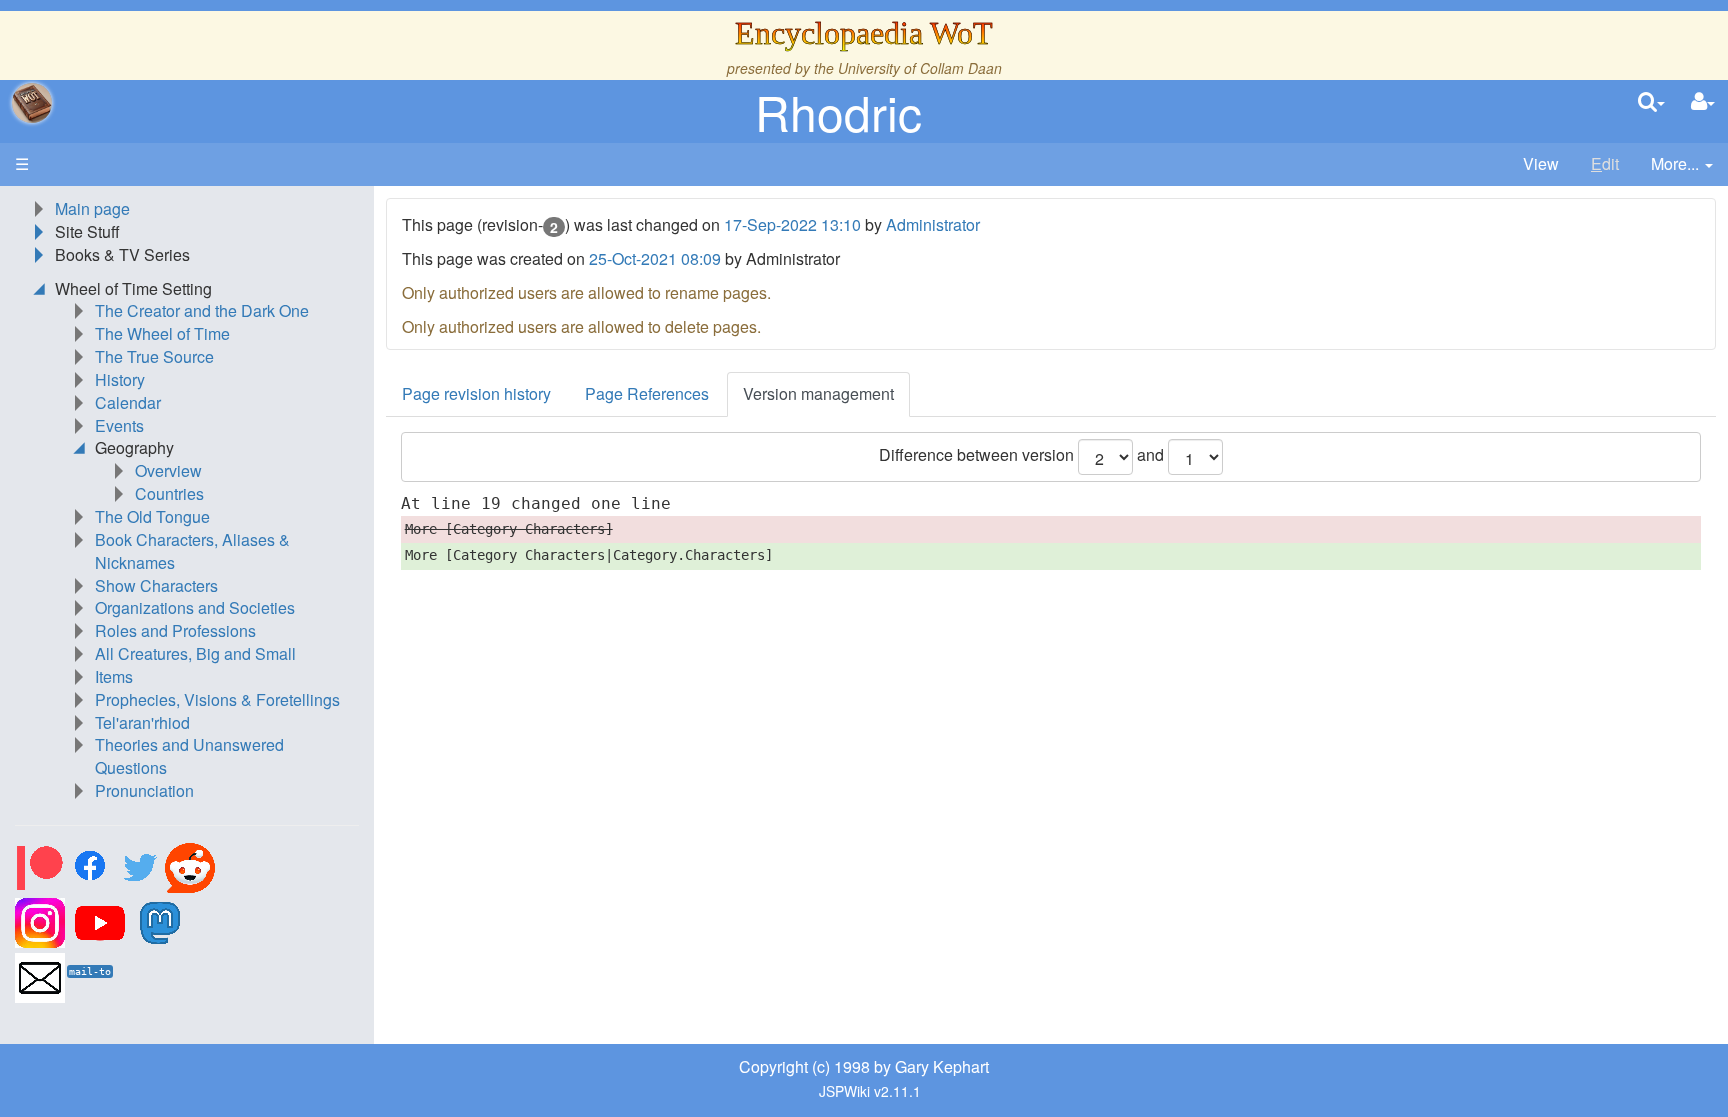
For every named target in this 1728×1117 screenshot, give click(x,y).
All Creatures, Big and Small (195, 653)
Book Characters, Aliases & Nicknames (192, 551)
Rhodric (838, 111)
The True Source (154, 356)
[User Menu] (1703, 102)
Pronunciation (144, 790)
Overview (168, 470)
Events (119, 425)
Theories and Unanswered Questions (189, 756)
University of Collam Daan (920, 68)
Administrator (933, 224)
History (120, 379)
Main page (92, 208)
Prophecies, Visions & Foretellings (217, 699)
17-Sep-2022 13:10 (792, 224)
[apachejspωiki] (32, 103)
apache (32, 103)
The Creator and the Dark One (202, 310)
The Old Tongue (152, 516)
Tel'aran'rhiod (142, 722)
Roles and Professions (175, 630)
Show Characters (156, 585)
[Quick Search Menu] (1651, 102)
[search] (1651, 102)
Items (114, 676)
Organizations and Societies (195, 607)
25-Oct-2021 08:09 (655, 258)
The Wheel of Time (162, 333)
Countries (169, 493)
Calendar (128, 402)
